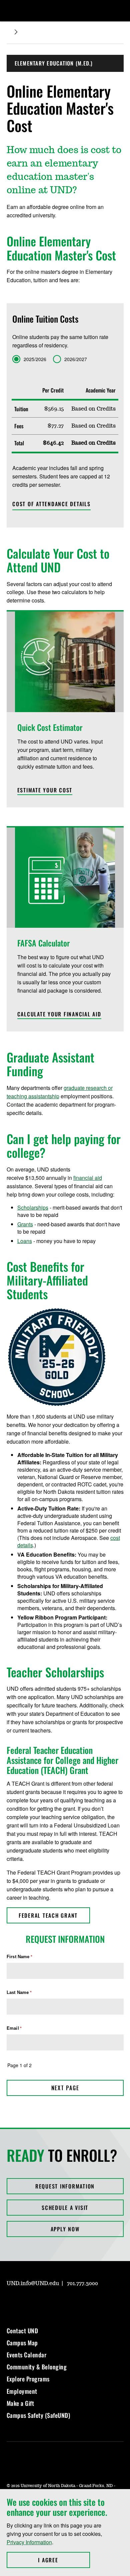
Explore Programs (28, 2379)
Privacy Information (29, 2542)
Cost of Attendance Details (51, 504)
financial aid (88, 1178)
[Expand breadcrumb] (16, 32)
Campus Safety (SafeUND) (38, 2415)
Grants (25, 1224)
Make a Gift (20, 2403)
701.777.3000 (82, 2283)
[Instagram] (11, 2303)
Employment (22, 2391)
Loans (25, 1241)
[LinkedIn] (43, 2303)
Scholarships (33, 1207)
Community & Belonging (37, 2367)
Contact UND (22, 2331)
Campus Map (22, 2343)
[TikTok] (75, 2303)
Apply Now (65, 2229)
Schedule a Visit (65, 2208)
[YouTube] (59, 2303)
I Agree (64, 2560)
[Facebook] (27, 2303)
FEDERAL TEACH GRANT (48, 1915)
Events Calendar (27, 2355)
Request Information (65, 2186)
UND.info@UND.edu (33, 2283)
